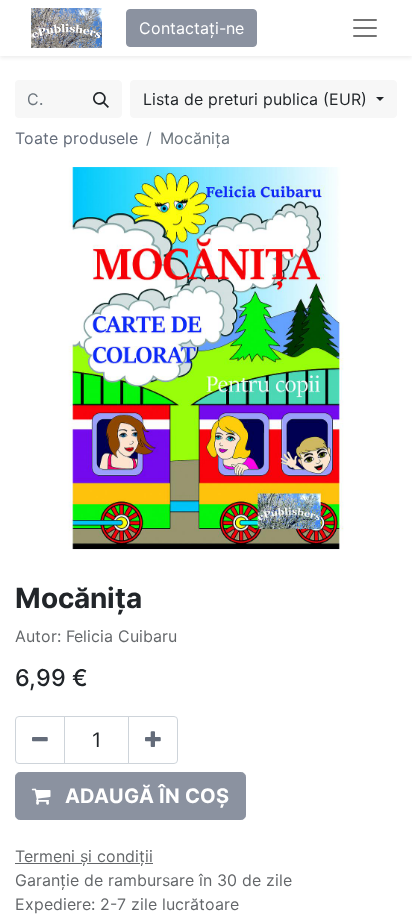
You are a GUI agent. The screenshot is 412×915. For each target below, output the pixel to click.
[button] (130, 796)
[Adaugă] (153, 740)
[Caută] (101, 99)
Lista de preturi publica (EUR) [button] (257, 99)
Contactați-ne (191, 28)
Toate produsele (76, 138)
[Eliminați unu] (40, 740)
